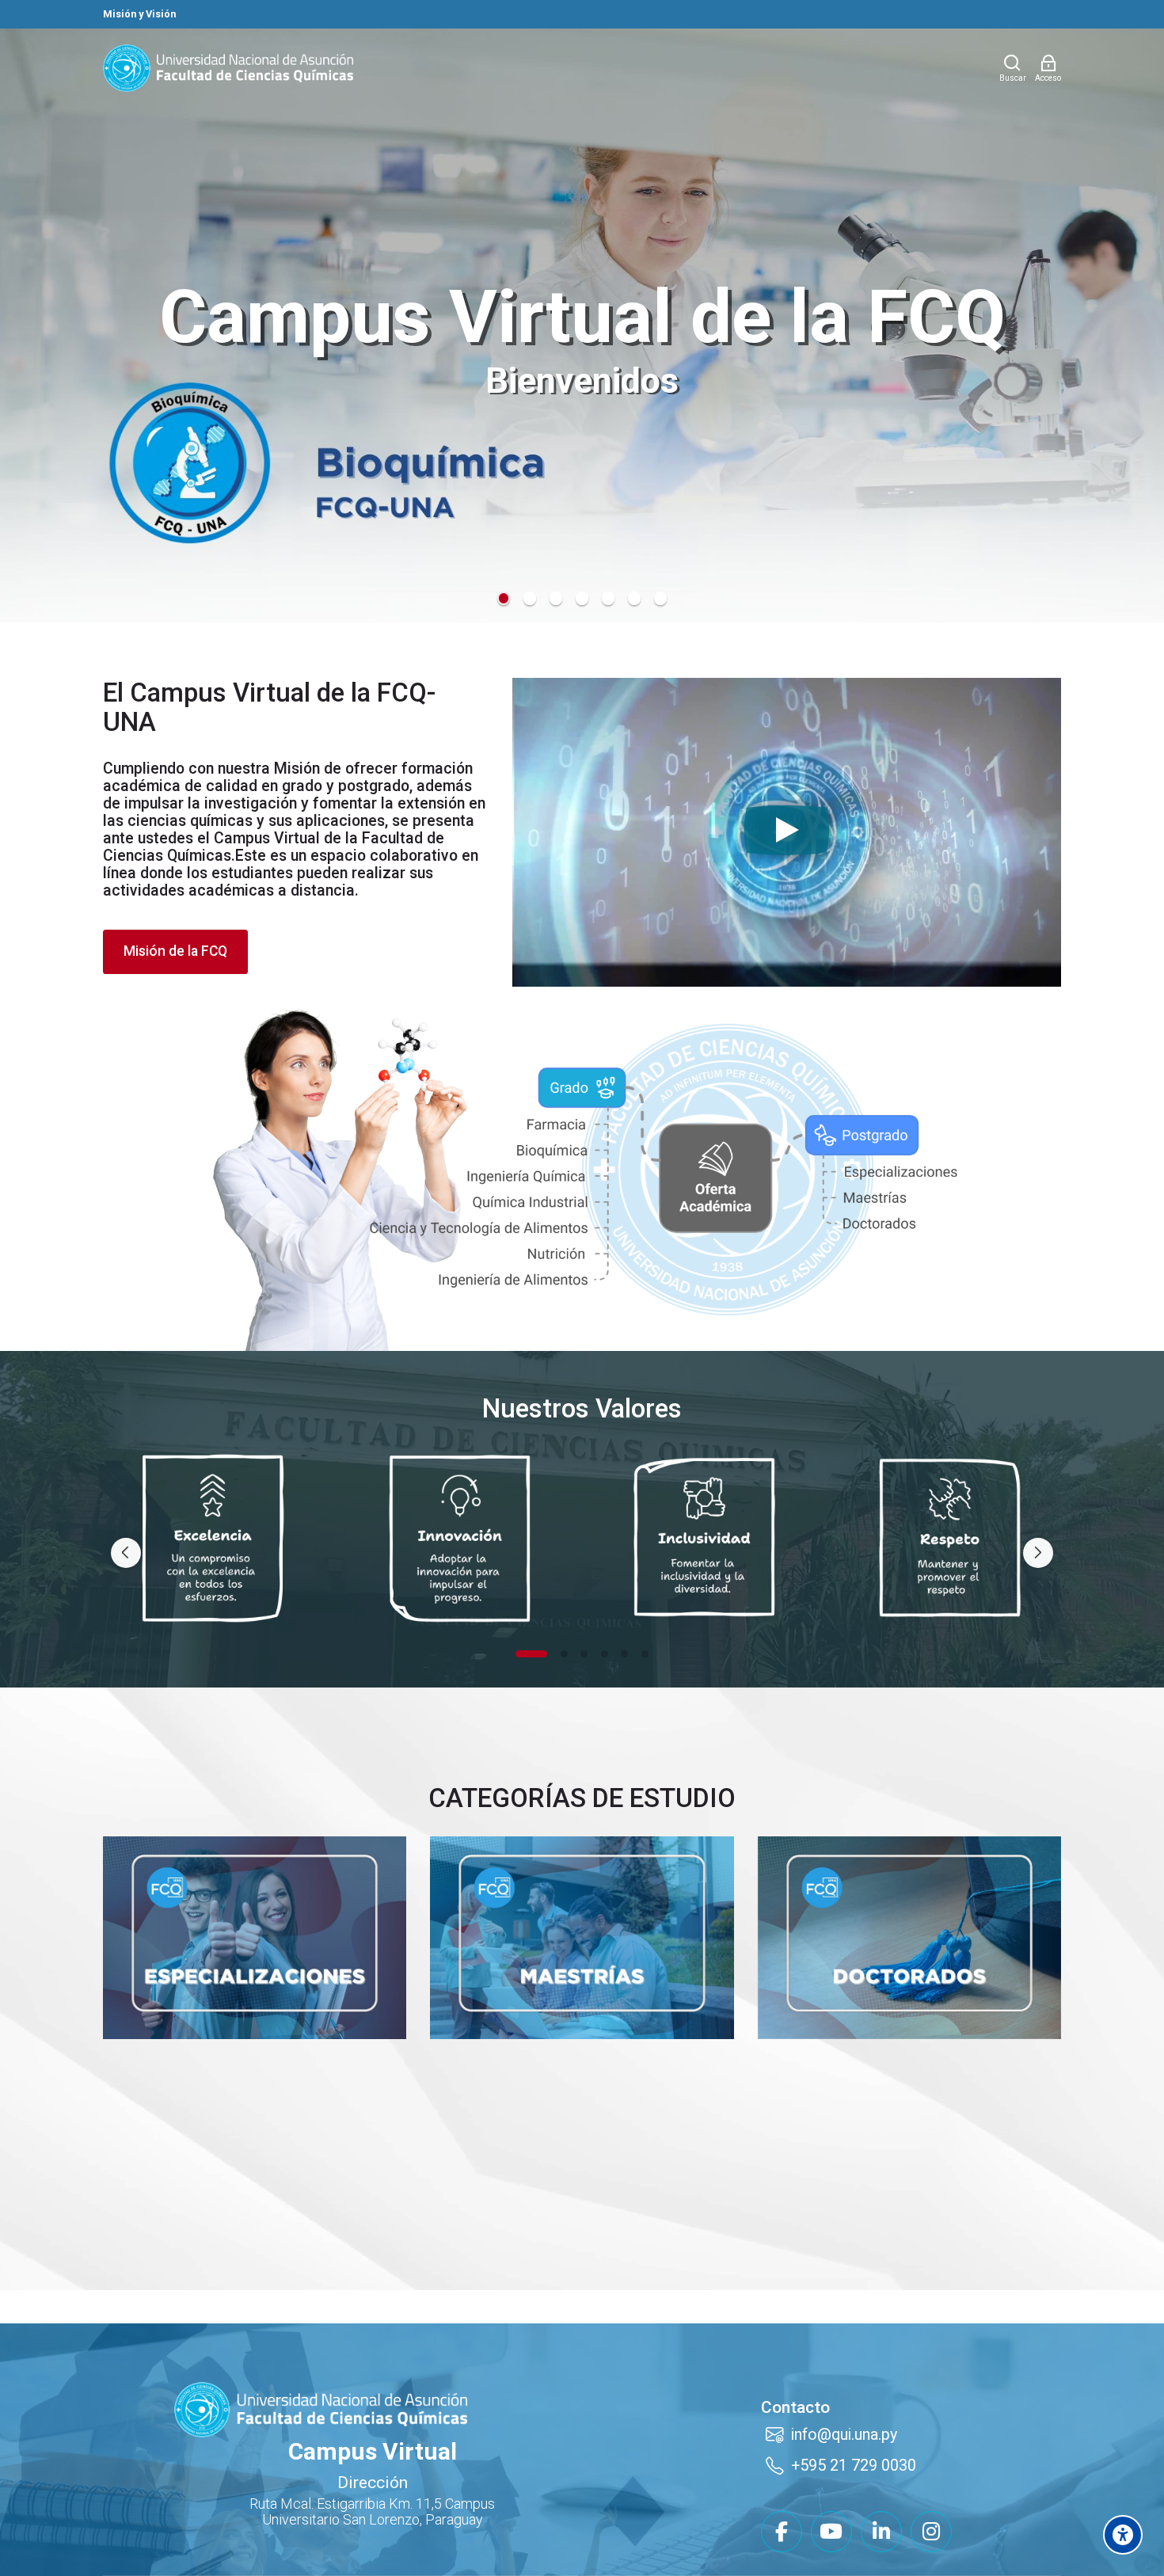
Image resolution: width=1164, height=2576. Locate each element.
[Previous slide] (126, 1553)
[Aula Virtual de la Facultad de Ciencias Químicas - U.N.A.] (228, 68)
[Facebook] (782, 2532)
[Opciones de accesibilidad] (1123, 2535)
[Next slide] (1038, 1553)
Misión (297, 769)
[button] (504, 598)
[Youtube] (831, 2532)
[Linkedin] (881, 2532)
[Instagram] (931, 2532)
